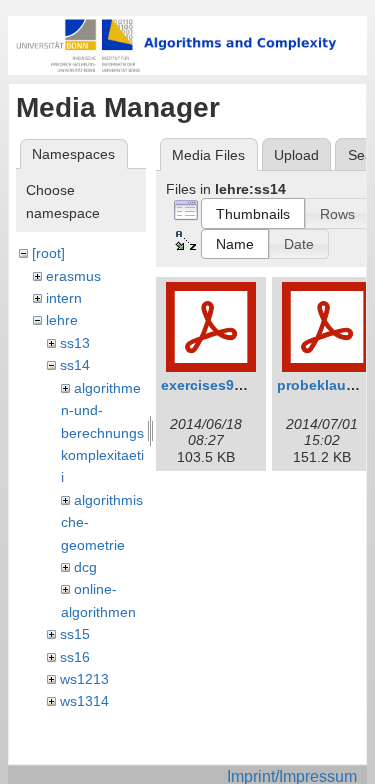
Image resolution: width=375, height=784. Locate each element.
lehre (62, 320)
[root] (48, 253)
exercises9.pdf (211, 385)
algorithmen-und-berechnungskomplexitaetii (102, 433)
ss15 (75, 634)
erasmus (73, 276)
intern (64, 298)
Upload (296, 155)
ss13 (75, 343)
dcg (85, 567)
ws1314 (84, 701)
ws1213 (84, 679)
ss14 (75, 365)
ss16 (75, 657)
